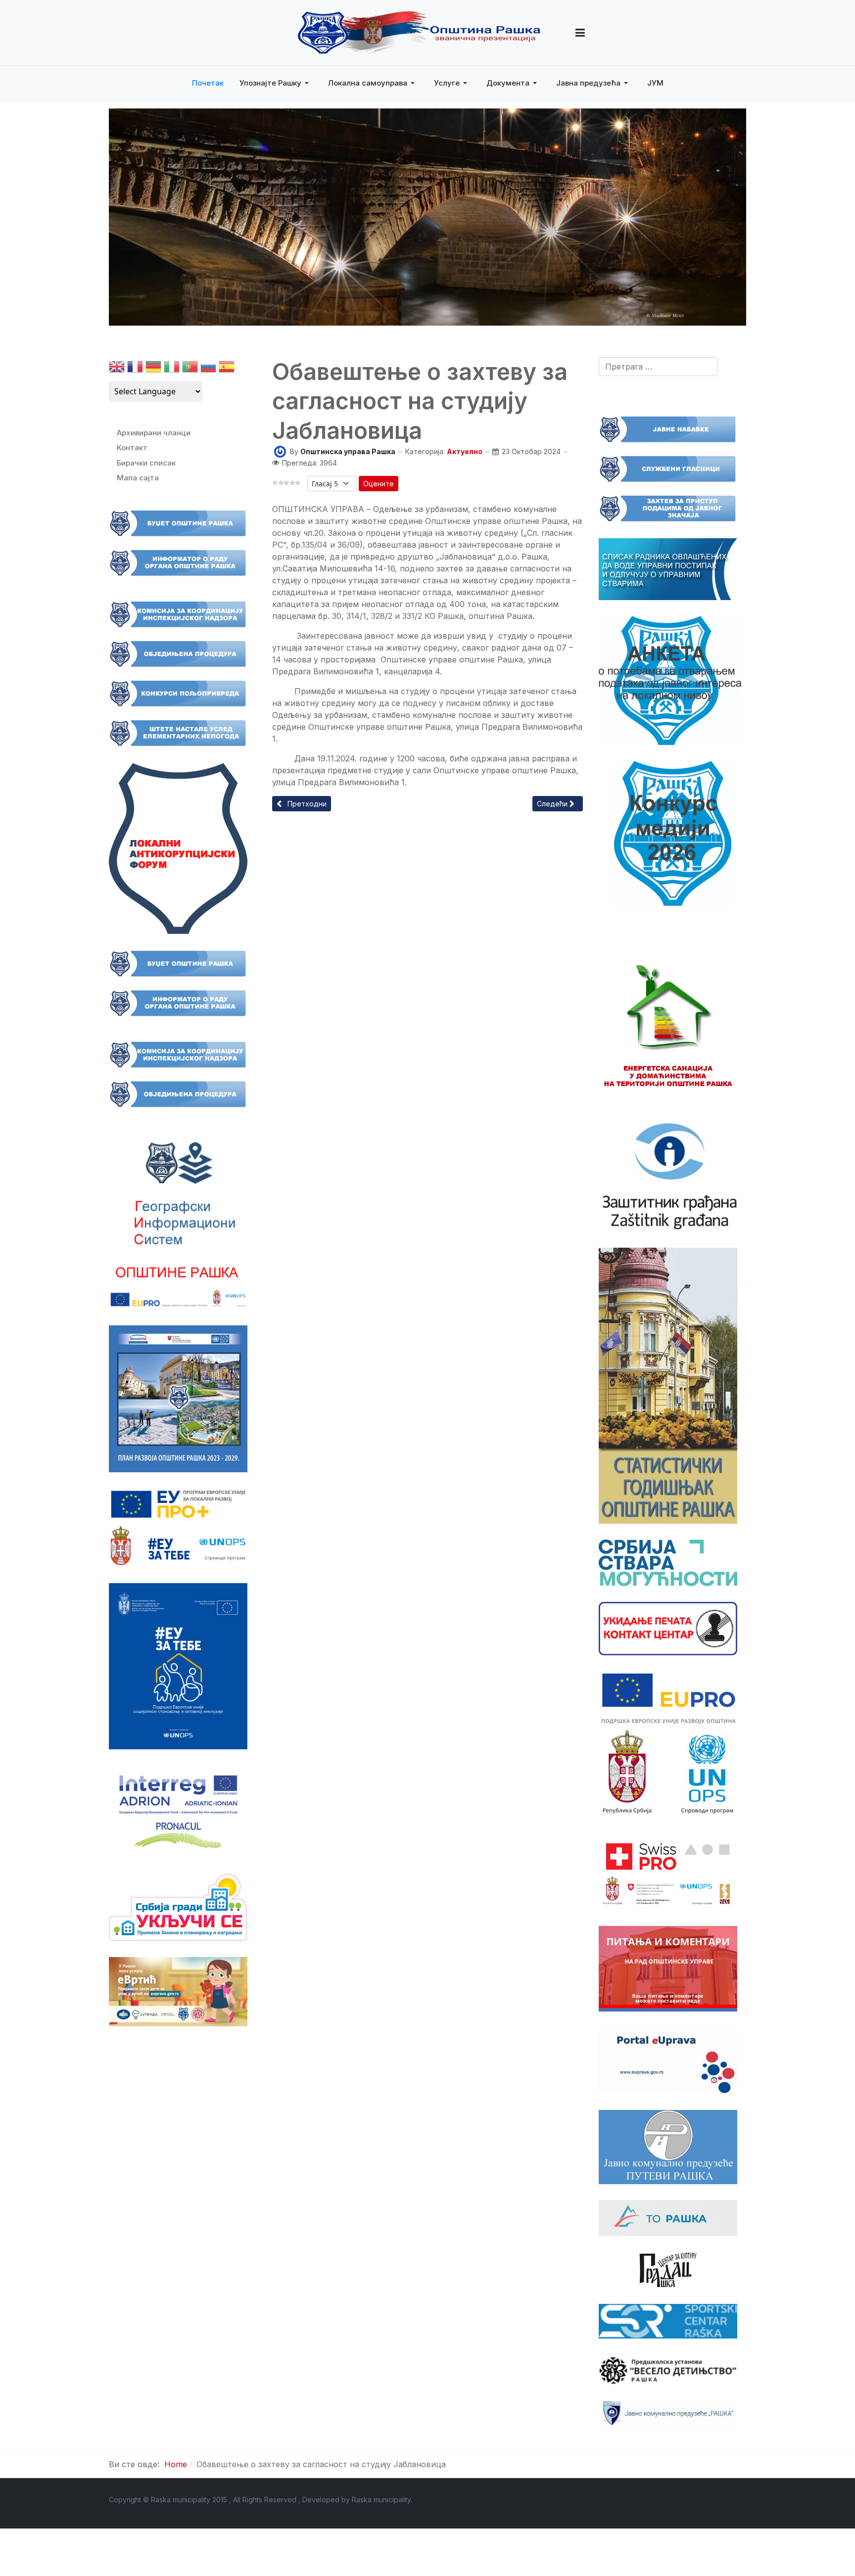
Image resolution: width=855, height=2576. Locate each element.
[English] (117, 369)
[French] (135, 369)
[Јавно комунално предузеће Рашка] (668, 2413)
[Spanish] (227, 369)
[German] (153, 369)
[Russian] (208, 369)
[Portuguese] (190, 369)
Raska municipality (381, 2500)
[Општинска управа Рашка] (280, 451)
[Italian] (172, 369)
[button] (580, 33)
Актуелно (465, 451)
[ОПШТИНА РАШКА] (419, 33)
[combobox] (658, 367)
